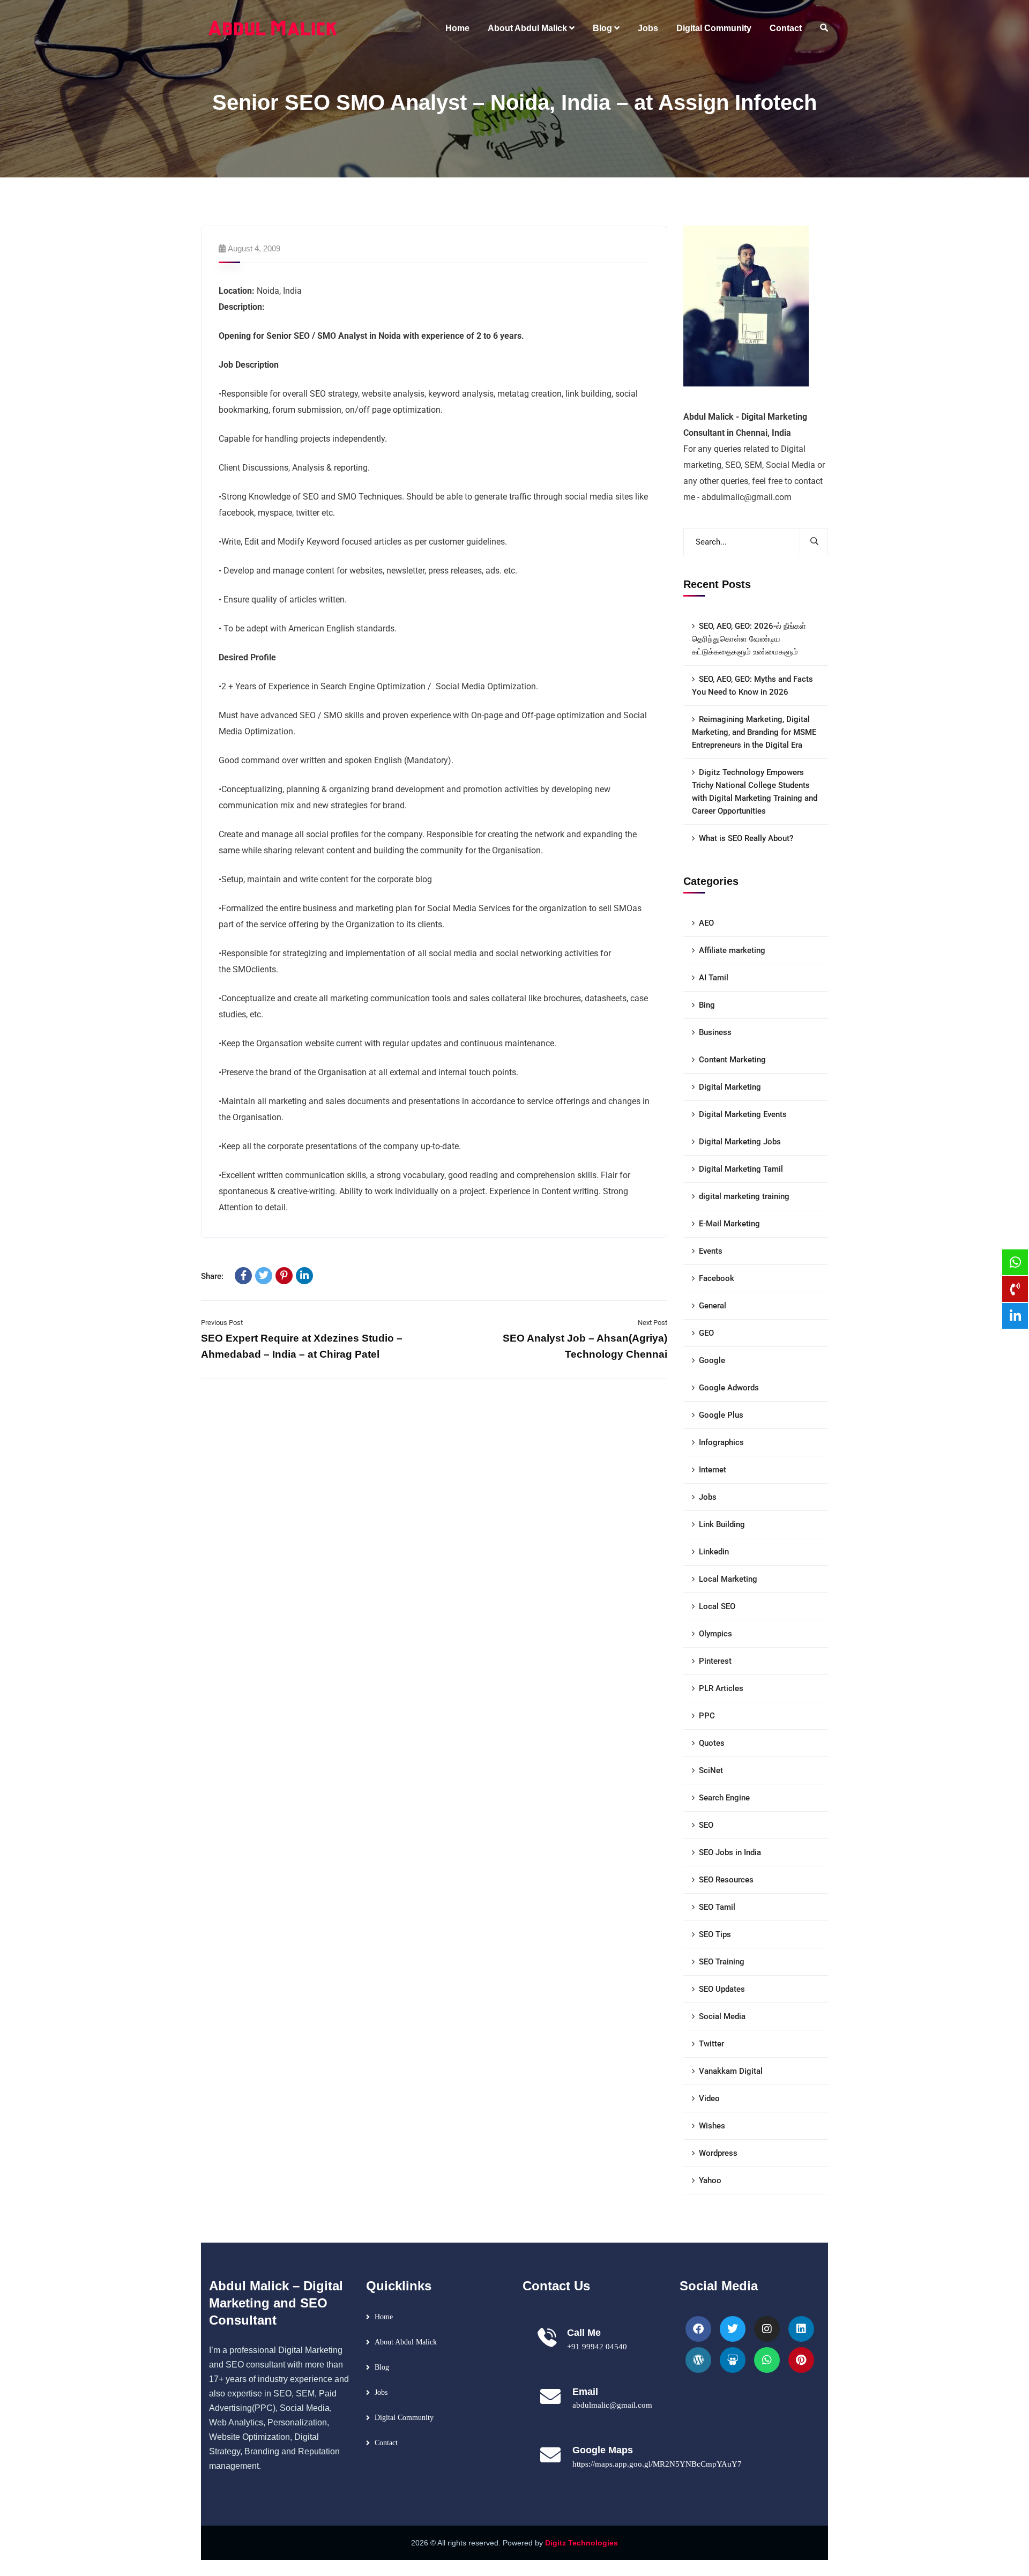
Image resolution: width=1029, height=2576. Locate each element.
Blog (382, 2367)
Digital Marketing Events (743, 1114)
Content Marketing (732, 1060)
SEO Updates (722, 1989)
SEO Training (722, 1962)
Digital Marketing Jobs (740, 1142)
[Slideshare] (733, 2360)
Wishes (712, 2126)
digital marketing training (744, 1196)
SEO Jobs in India (730, 1852)
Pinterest (715, 1661)
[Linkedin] (801, 2329)
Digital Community (404, 2418)
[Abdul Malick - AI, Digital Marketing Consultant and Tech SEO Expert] (273, 28)
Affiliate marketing (732, 950)
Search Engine (724, 1798)
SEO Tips (715, 1934)
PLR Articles (721, 1688)
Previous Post (222, 1323)
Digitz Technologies (581, 2543)
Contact (386, 2443)
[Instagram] (767, 2329)
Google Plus (721, 1415)
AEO (706, 923)
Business (715, 1032)
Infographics (721, 1442)
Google (712, 1360)
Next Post (653, 1323)
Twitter (711, 2044)
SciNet (711, 1770)
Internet (713, 1470)
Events (711, 1251)
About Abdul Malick (406, 2342)
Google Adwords (729, 1388)
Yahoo (710, 2180)
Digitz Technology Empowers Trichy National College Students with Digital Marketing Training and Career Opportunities (755, 792)
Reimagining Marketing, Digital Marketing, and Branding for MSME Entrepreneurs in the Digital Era (754, 732)
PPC (707, 1716)
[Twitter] (264, 1276)
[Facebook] (243, 1276)
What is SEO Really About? (746, 838)
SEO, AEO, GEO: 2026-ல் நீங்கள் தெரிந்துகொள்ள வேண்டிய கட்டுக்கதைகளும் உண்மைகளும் (749, 639)
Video (709, 2098)
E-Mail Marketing (729, 1224)
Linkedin (714, 1552)
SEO (706, 1825)
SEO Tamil (717, 1907)
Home (384, 2317)
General (713, 1306)
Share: (212, 1276)
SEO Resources (726, 1880)
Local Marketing (728, 1579)
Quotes (712, 1743)
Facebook (717, 1278)
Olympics (715, 1634)
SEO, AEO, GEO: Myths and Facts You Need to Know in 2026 (752, 686)
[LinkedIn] (304, 1276)
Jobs (708, 1497)
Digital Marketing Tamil (741, 1169)
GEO (706, 1333)
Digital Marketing (730, 1087)
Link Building (722, 1524)
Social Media (722, 2016)
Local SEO (717, 1606)
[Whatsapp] (767, 2360)
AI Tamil (714, 978)
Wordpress (718, 2153)
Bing (707, 1005)
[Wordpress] (698, 2360)
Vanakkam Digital (731, 2071)
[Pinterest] (284, 1276)
